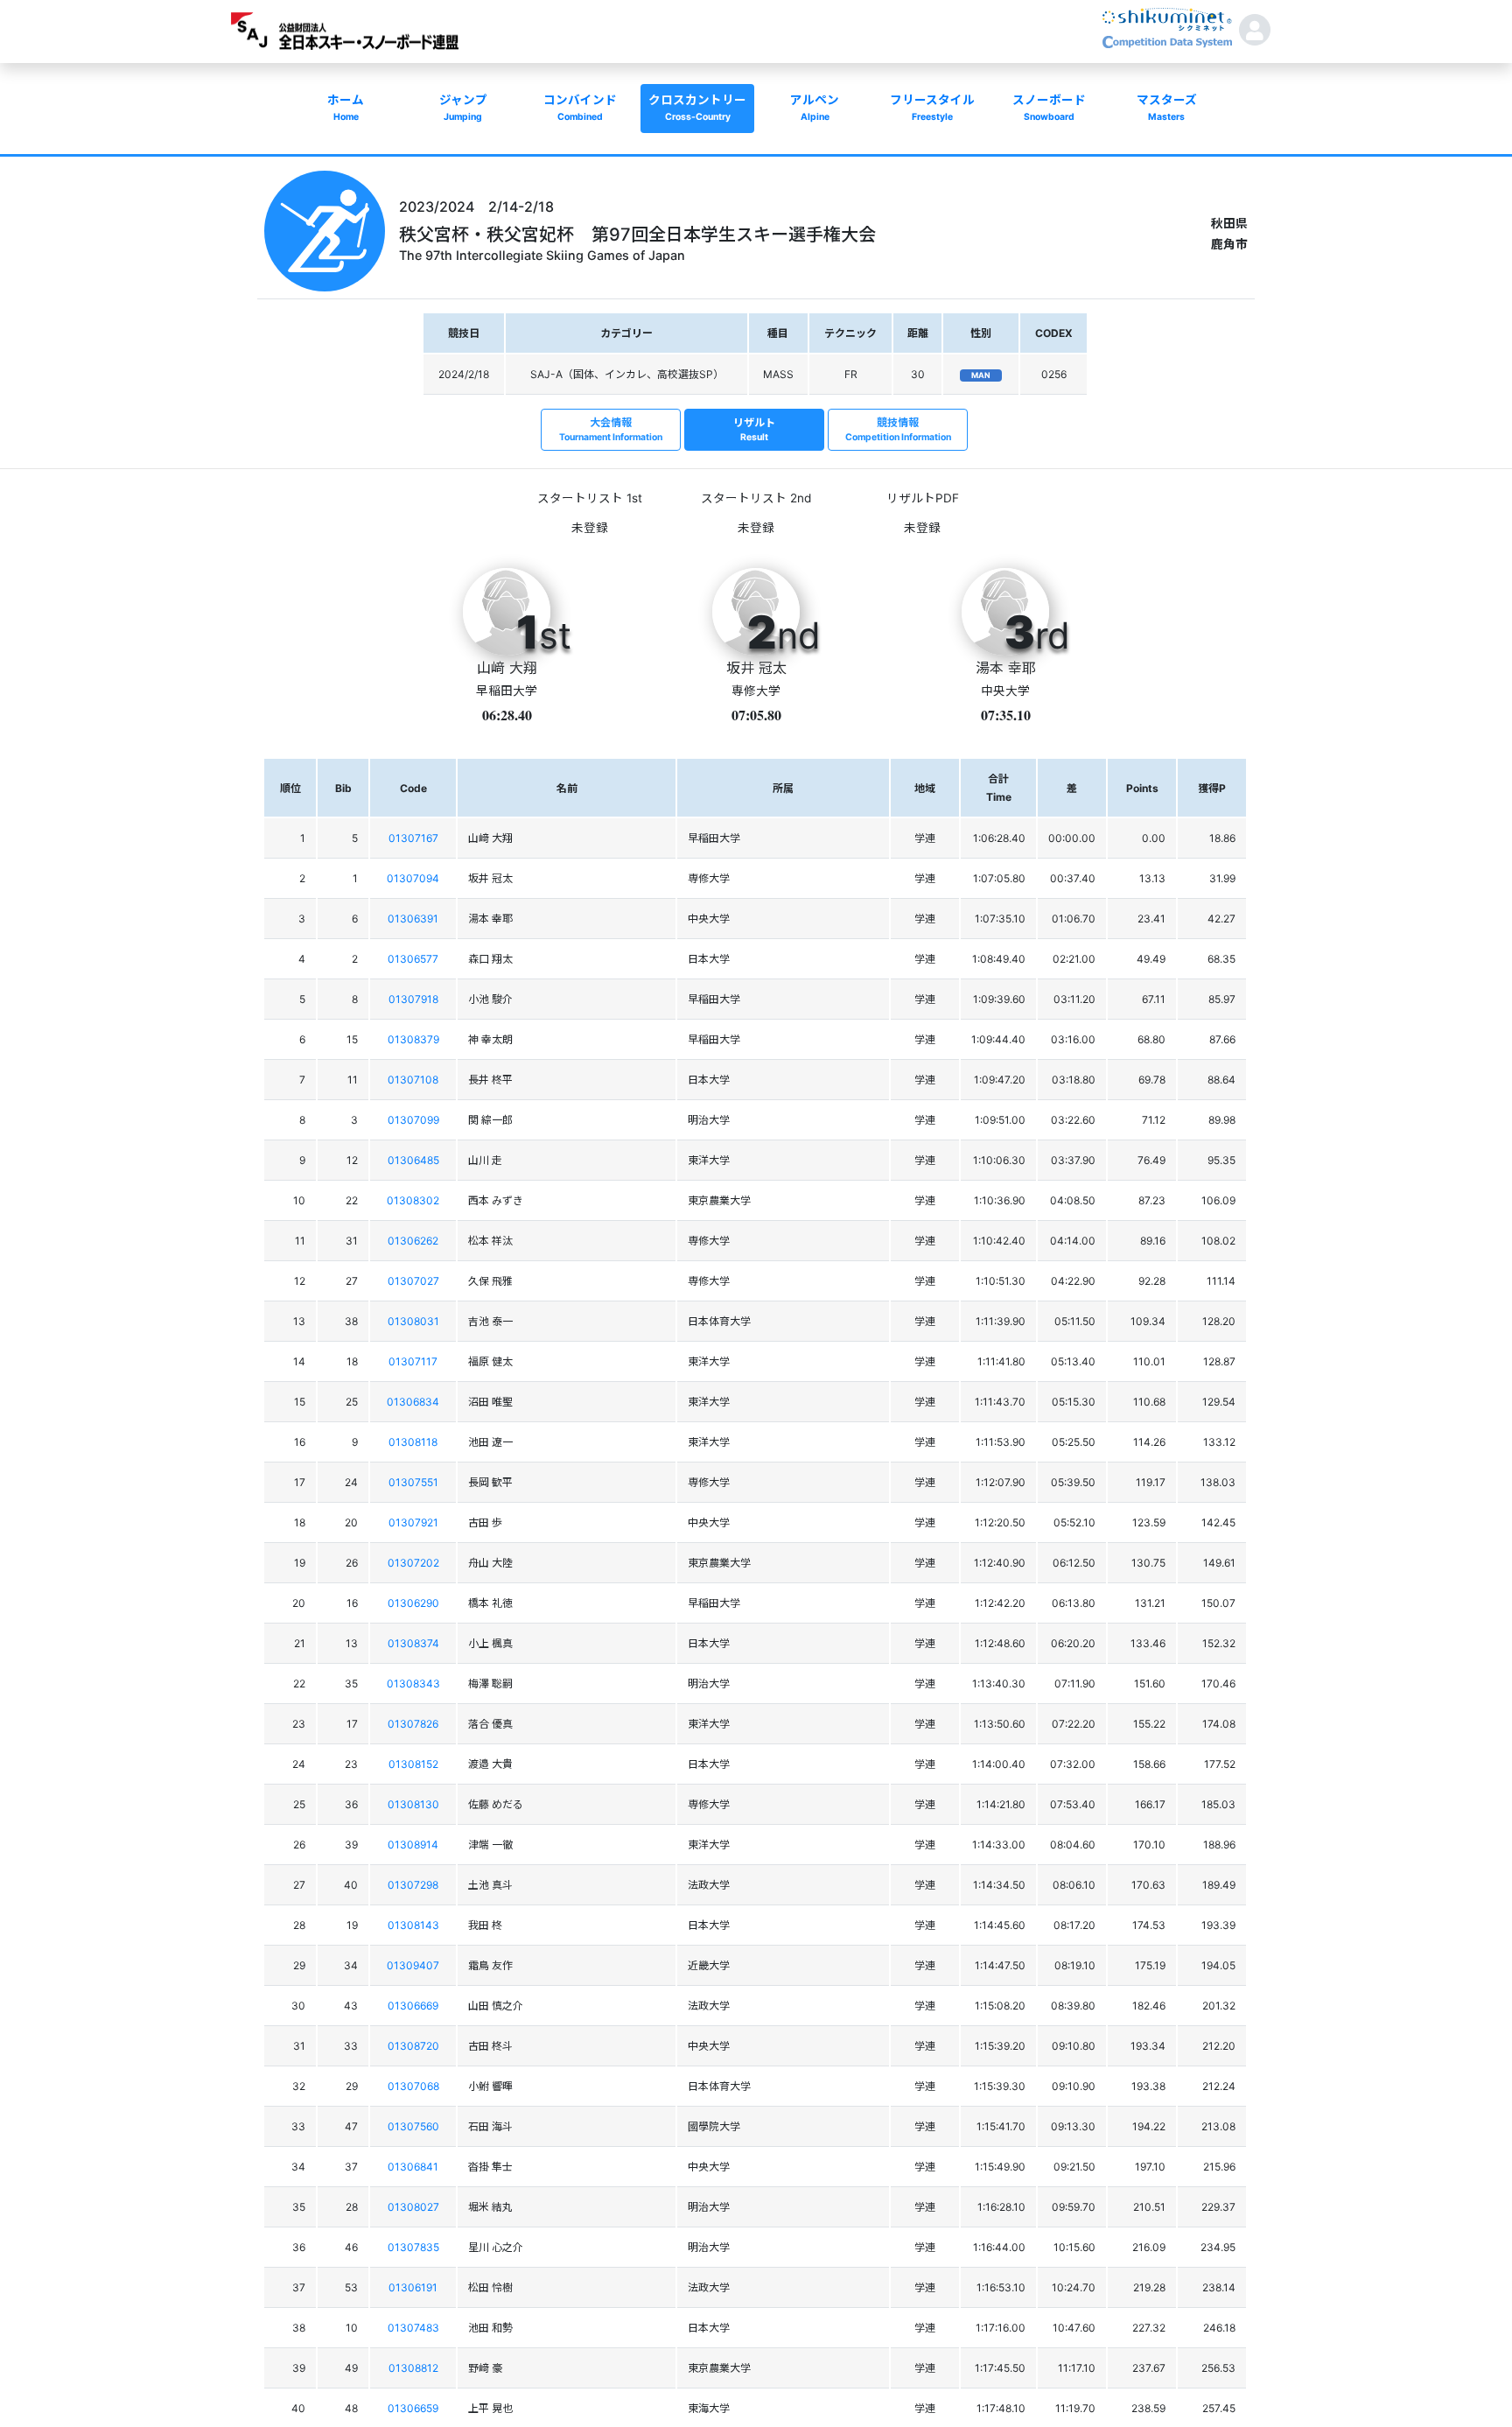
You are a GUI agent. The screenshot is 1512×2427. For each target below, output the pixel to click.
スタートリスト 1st (590, 498)
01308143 (413, 1925)
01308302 (413, 1200)
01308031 (413, 1321)
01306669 (413, 2006)
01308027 (413, 2207)
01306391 (413, 919)
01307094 (413, 878)
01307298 (413, 1885)
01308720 (413, 2046)
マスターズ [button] (1167, 108)
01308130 (413, 1804)
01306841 (413, 2167)
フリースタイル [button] (932, 108)
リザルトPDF (923, 498)
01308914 (413, 1845)
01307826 (413, 1724)
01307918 (413, 999)
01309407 (413, 1965)
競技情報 (898, 429)
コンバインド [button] (580, 108)
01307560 (413, 2126)
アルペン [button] (815, 108)
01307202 (413, 1563)
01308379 (413, 1039)
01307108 (413, 1080)
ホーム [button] (346, 108)
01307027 (413, 1281)
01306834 (413, 1402)
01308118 (413, 1442)
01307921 (413, 1522)
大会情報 (611, 429)
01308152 (413, 1764)
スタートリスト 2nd (756, 498)
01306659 (413, 2408)
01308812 (413, 2368)
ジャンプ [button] (463, 108)
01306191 (413, 2287)
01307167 (413, 838)
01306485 (413, 1160)
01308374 (413, 1643)
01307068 (413, 2086)
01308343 (413, 1683)
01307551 (413, 1482)
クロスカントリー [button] (697, 108)
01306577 (413, 959)
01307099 (413, 1120)
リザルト (754, 429)
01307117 (413, 1361)
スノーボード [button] (1049, 108)
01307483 (413, 2328)
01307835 (413, 2247)
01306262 (413, 1241)
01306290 (413, 1603)
